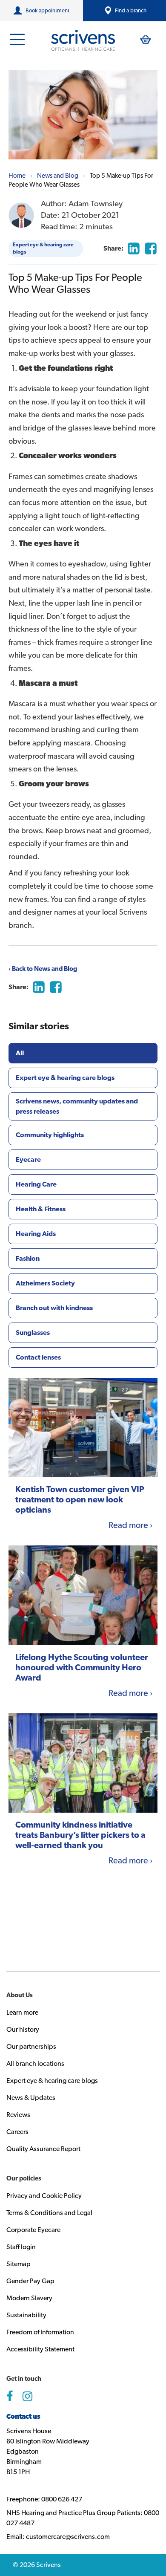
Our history (23, 2029)
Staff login (21, 2247)
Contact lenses (38, 1357)
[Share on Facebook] (151, 248)
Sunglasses (33, 1333)
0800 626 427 (62, 2499)
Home (17, 176)
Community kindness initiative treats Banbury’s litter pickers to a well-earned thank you (80, 1835)
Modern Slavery (29, 2298)
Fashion (28, 1258)
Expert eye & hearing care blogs (43, 248)
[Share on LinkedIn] (134, 248)
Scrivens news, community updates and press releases (77, 1106)
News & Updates (31, 2098)
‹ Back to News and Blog (43, 969)
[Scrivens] (83, 40)
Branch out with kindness (54, 1308)
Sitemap (19, 2264)
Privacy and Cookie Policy (44, 2196)
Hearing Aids (36, 1234)
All (20, 1053)
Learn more (22, 2012)
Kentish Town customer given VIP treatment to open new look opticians (80, 1499)
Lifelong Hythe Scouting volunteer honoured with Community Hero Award (82, 1667)
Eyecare (28, 1159)
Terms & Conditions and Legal (49, 2213)
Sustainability (26, 2315)
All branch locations (35, 2063)
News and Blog (58, 176)
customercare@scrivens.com (68, 2537)
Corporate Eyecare (33, 2230)
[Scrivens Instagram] (27, 2397)
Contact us (23, 2416)
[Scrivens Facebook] (10, 2397)
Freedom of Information (40, 2332)
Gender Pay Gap (30, 2281)
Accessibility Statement (40, 2349)
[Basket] (146, 39)
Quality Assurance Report (43, 2149)
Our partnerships (31, 2046)
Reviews (18, 2115)
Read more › (130, 1525)
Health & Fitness (41, 1209)
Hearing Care (36, 1184)
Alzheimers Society (45, 1283)
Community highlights (50, 1135)
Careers (17, 2132)
